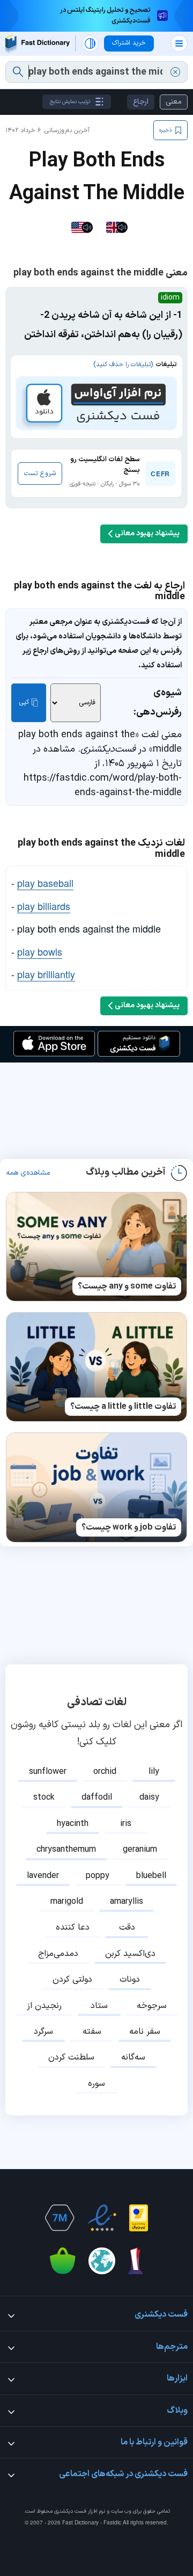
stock (44, 1798)
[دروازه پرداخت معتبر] (139, 2218)
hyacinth (73, 1824)
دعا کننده (73, 1927)
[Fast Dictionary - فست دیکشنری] (38, 44)
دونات (130, 1980)
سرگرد (43, 2032)
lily (154, 1772)
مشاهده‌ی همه (28, 1173)
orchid (105, 1772)
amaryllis (127, 1902)
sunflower (48, 1772)
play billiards (44, 906)
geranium (140, 1850)
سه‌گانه (133, 2057)
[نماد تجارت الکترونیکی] (102, 2218)
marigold (67, 1902)
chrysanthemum (66, 1850)
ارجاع (141, 102)
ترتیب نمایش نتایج (70, 102)
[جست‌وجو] (18, 72)
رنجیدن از (44, 2006)
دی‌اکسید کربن (130, 1954)
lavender (43, 1876)
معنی (174, 102)
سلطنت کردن (71, 2057)
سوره (96, 2084)
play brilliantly (46, 974)
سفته (92, 2032)
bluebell (151, 1876)
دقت (127, 1927)
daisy (149, 1798)
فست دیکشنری (70, 2511)
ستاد (99, 2006)
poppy (98, 1876)
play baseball (45, 883)
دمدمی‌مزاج (58, 1954)
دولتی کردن (72, 1980)
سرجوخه (152, 2006)
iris (126, 1824)
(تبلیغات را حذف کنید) (123, 365)
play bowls (40, 951)
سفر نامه (145, 2032)
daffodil (97, 1798)
